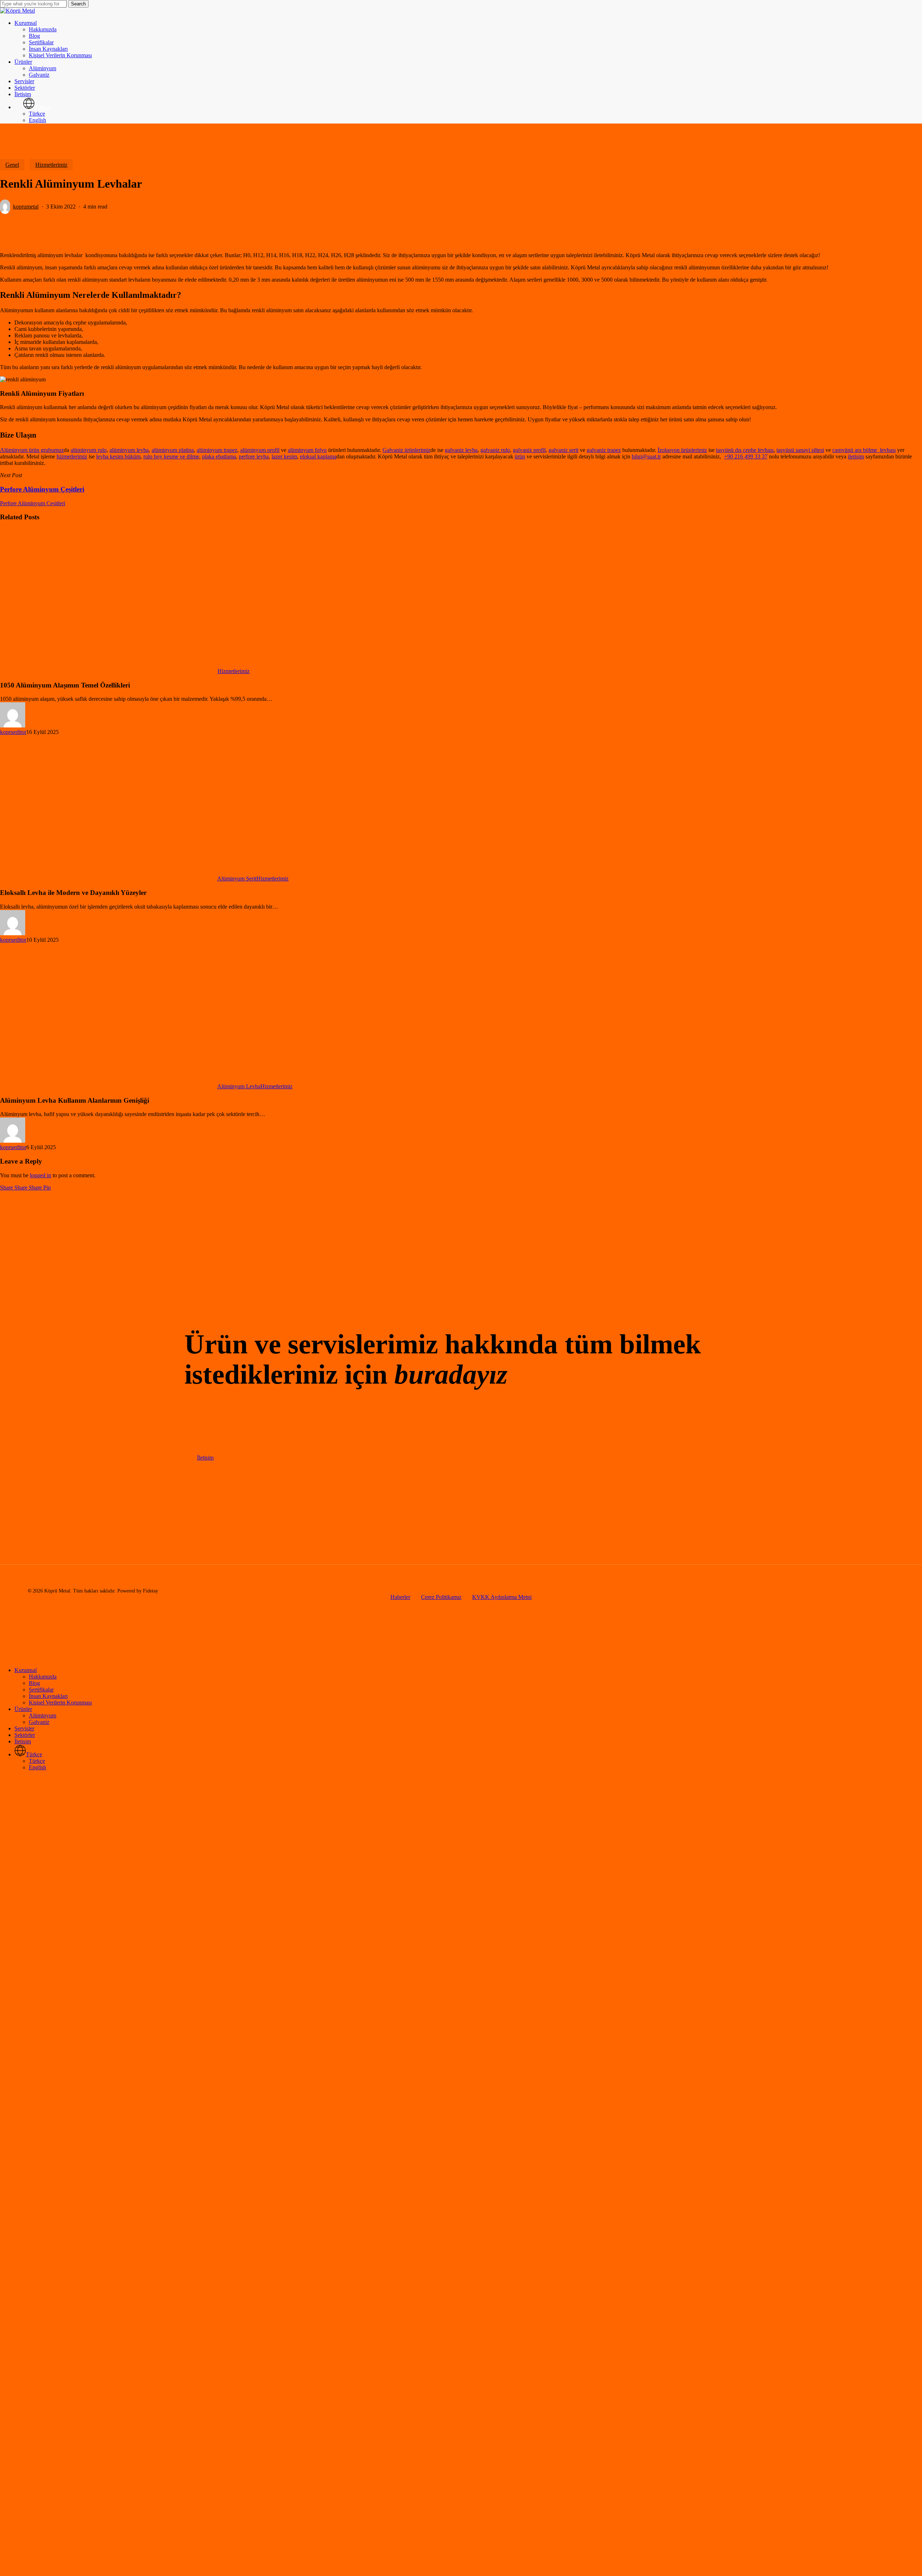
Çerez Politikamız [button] (441, 1597)
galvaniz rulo (495, 450)
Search (78, 4)
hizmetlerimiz (72, 456)
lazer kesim (284, 456)
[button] (205, 1458)
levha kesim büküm (118, 456)
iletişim (856, 456)
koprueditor (13, 732)
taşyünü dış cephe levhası (745, 450)
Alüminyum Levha (239, 1086)
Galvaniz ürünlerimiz (406, 450)
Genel (12, 165)
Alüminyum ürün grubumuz (32, 450)
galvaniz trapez (604, 450)
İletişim (23, 1741)
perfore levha (254, 456)
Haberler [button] (400, 1597)
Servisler (24, 1728)
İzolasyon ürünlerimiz (682, 450)
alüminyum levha (129, 450)
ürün (520, 456)
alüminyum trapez (217, 450)
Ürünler (23, 1709)
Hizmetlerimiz (51, 165)
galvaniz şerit (563, 450)
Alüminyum (42, 1715)
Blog (34, 1683)
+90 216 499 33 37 (746, 456)
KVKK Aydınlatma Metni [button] (502, 1597)
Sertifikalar (41, 1690)
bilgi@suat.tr (646, 456)
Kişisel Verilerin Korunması (60, 1703)
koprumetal (26, 207)
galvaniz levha (461, 450)
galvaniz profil (529, 450)
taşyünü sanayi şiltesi (800, 450)
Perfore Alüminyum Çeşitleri (33, 503)
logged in (41, 1175)
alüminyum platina (173, 450)
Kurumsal (26, 1670)
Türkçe (37, 1761)
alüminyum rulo (89, 450)
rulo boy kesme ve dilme (171, 456)
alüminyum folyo (307, 450)
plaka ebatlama (219, 456)
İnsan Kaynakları (48, 1696)
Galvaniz (39, 1722)
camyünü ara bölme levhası (864, 450)
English (37, 1767)
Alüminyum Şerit (237, 879)
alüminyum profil (260, 450)
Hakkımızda (43, 1677)
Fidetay (151, 1591)
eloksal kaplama (318, 456)
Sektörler (25, 1735)
